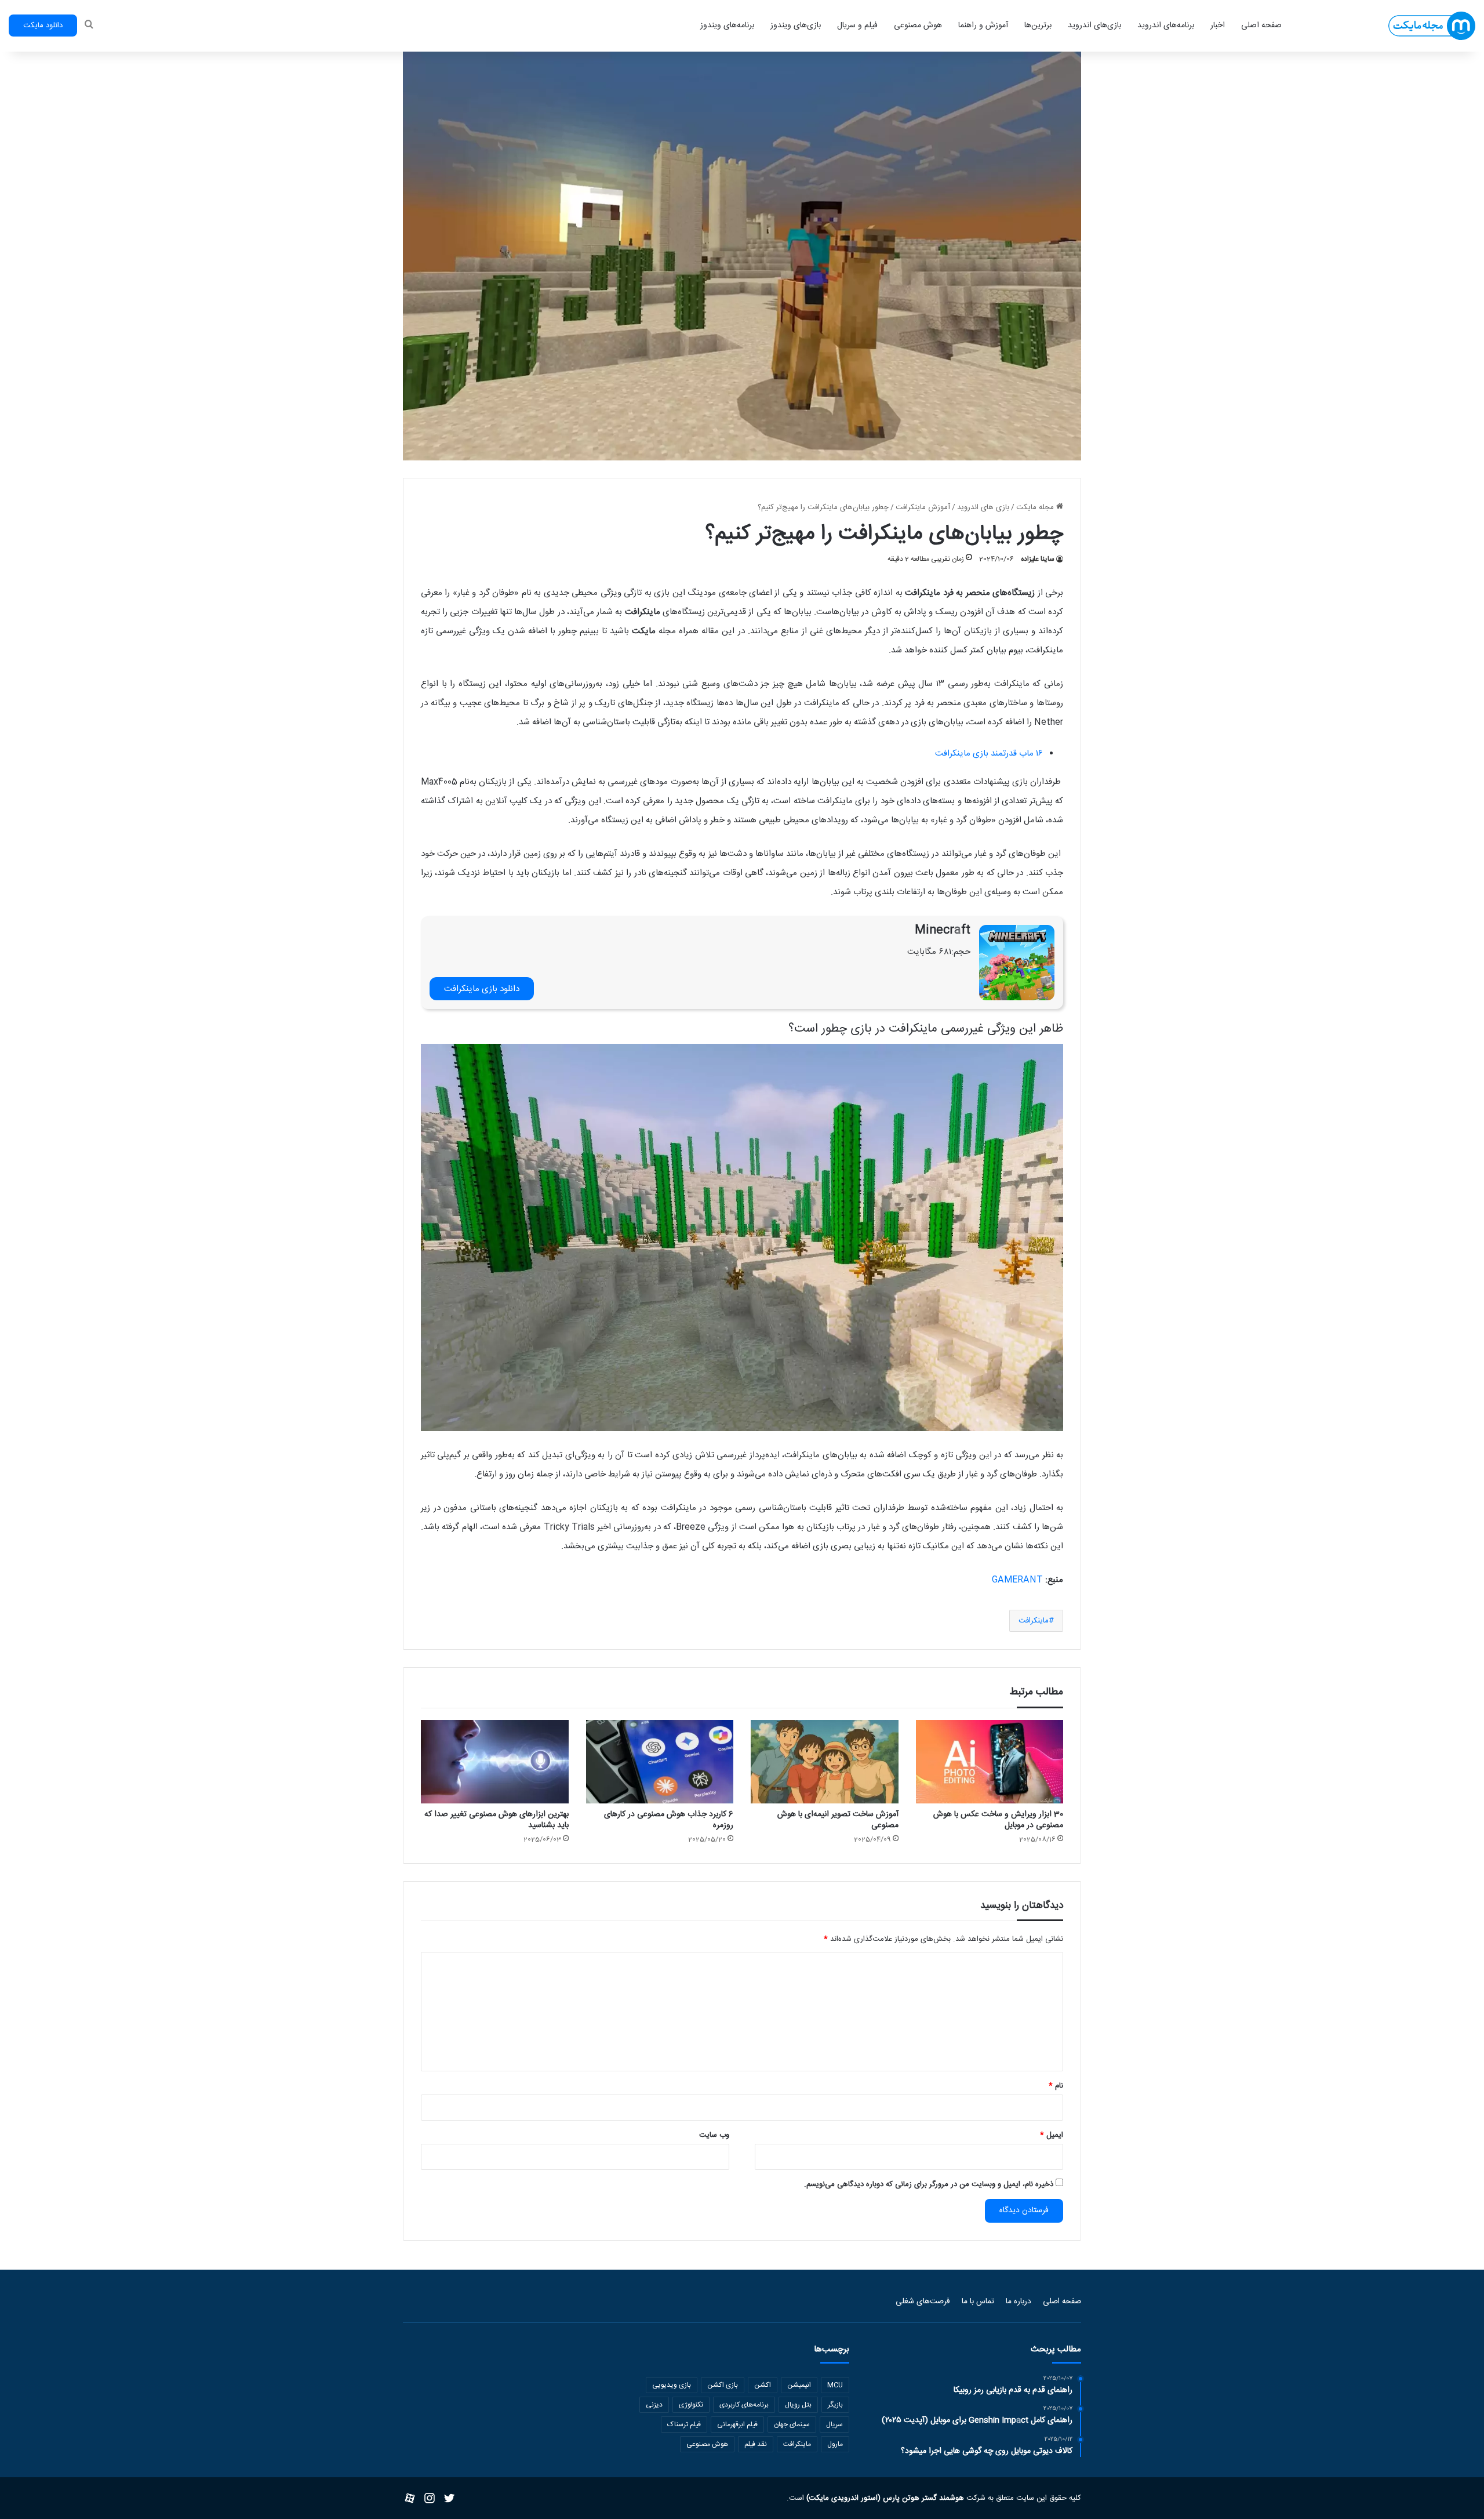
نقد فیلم (756, 2444)
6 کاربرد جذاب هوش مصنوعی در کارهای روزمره (669, 1820)
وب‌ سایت (714, 2135)
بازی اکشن (723, 2385)
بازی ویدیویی (672, 2385)
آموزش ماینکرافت (923, 507)
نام (1056, 2086)
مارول (835, 2444)
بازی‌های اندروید (1094, 26)
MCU (835, 2385)
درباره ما (1019, 2302)
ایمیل (1052, 2135)
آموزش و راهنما (983, 26)
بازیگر (835, 2405)
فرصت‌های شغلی (923, 2302)
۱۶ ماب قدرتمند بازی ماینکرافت (989, 754)
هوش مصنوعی (918, 26)
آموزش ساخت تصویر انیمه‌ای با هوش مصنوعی (838, 1820)
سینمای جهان (792, 2424)
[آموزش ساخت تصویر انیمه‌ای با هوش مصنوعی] (825, 1762)
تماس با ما (978, 2302)
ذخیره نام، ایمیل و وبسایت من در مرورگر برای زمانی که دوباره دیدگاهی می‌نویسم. (929, 2184)
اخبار (1218, 26)
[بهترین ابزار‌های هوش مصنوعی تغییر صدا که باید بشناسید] (495, 1762)
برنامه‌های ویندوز (727, 26)
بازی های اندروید (983, 507)
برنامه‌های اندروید (1166, 26)
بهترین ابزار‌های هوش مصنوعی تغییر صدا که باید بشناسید (497, 1820)
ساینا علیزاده (1038, 559)
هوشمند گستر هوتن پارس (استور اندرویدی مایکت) (884, 2498)
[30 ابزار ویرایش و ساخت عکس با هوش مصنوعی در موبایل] (990, 1762)
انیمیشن (799, 2385)
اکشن (763, 2385)
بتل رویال (798, 2405)
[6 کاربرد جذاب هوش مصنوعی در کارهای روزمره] (660, 1762)
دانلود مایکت (43, 26)
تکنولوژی (691, 2405)
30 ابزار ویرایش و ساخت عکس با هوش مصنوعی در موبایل (998, 1820)
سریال (834, 2424)
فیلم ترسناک (684, 2424)
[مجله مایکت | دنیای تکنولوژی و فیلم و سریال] (1432, 26)
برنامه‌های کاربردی (744, 2405)
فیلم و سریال (857, 26)
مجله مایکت (1036, 507)
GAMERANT (1017, 1580)
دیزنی (654, 2405)
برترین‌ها (1038, 26)
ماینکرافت (1034, 1621)
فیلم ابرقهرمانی (737, 2424)
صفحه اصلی (1261, 26)
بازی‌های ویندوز (796, 26)
